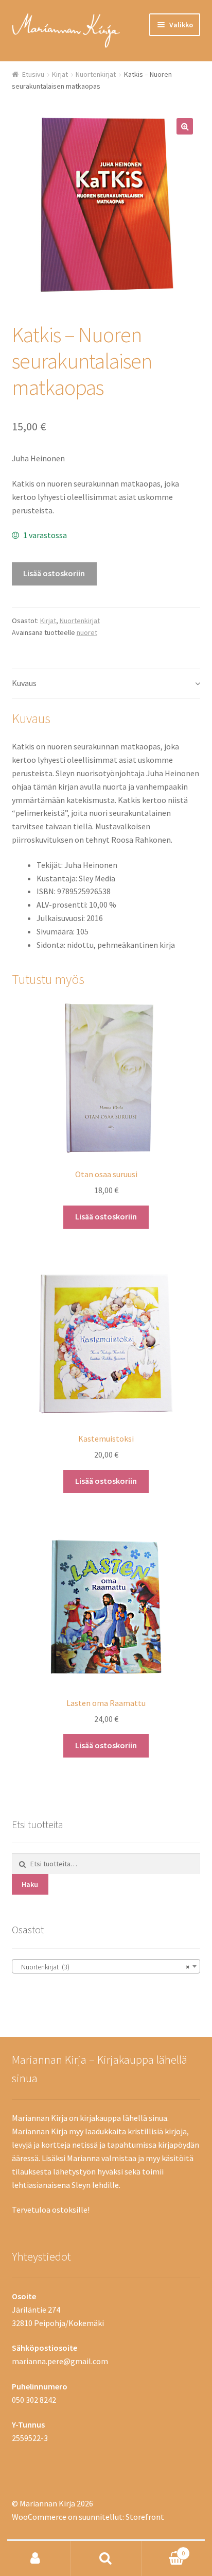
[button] (185, 126)
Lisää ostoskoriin (54, 573)
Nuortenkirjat (96, 74)
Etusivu (33, 74)
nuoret (87, 632)
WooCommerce (39, 2517)
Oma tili (35, 2558)
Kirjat (60, 74)
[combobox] (106, 1966)
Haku (30, 1884)
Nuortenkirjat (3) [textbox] (103, 1967)
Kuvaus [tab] (24, 683)
